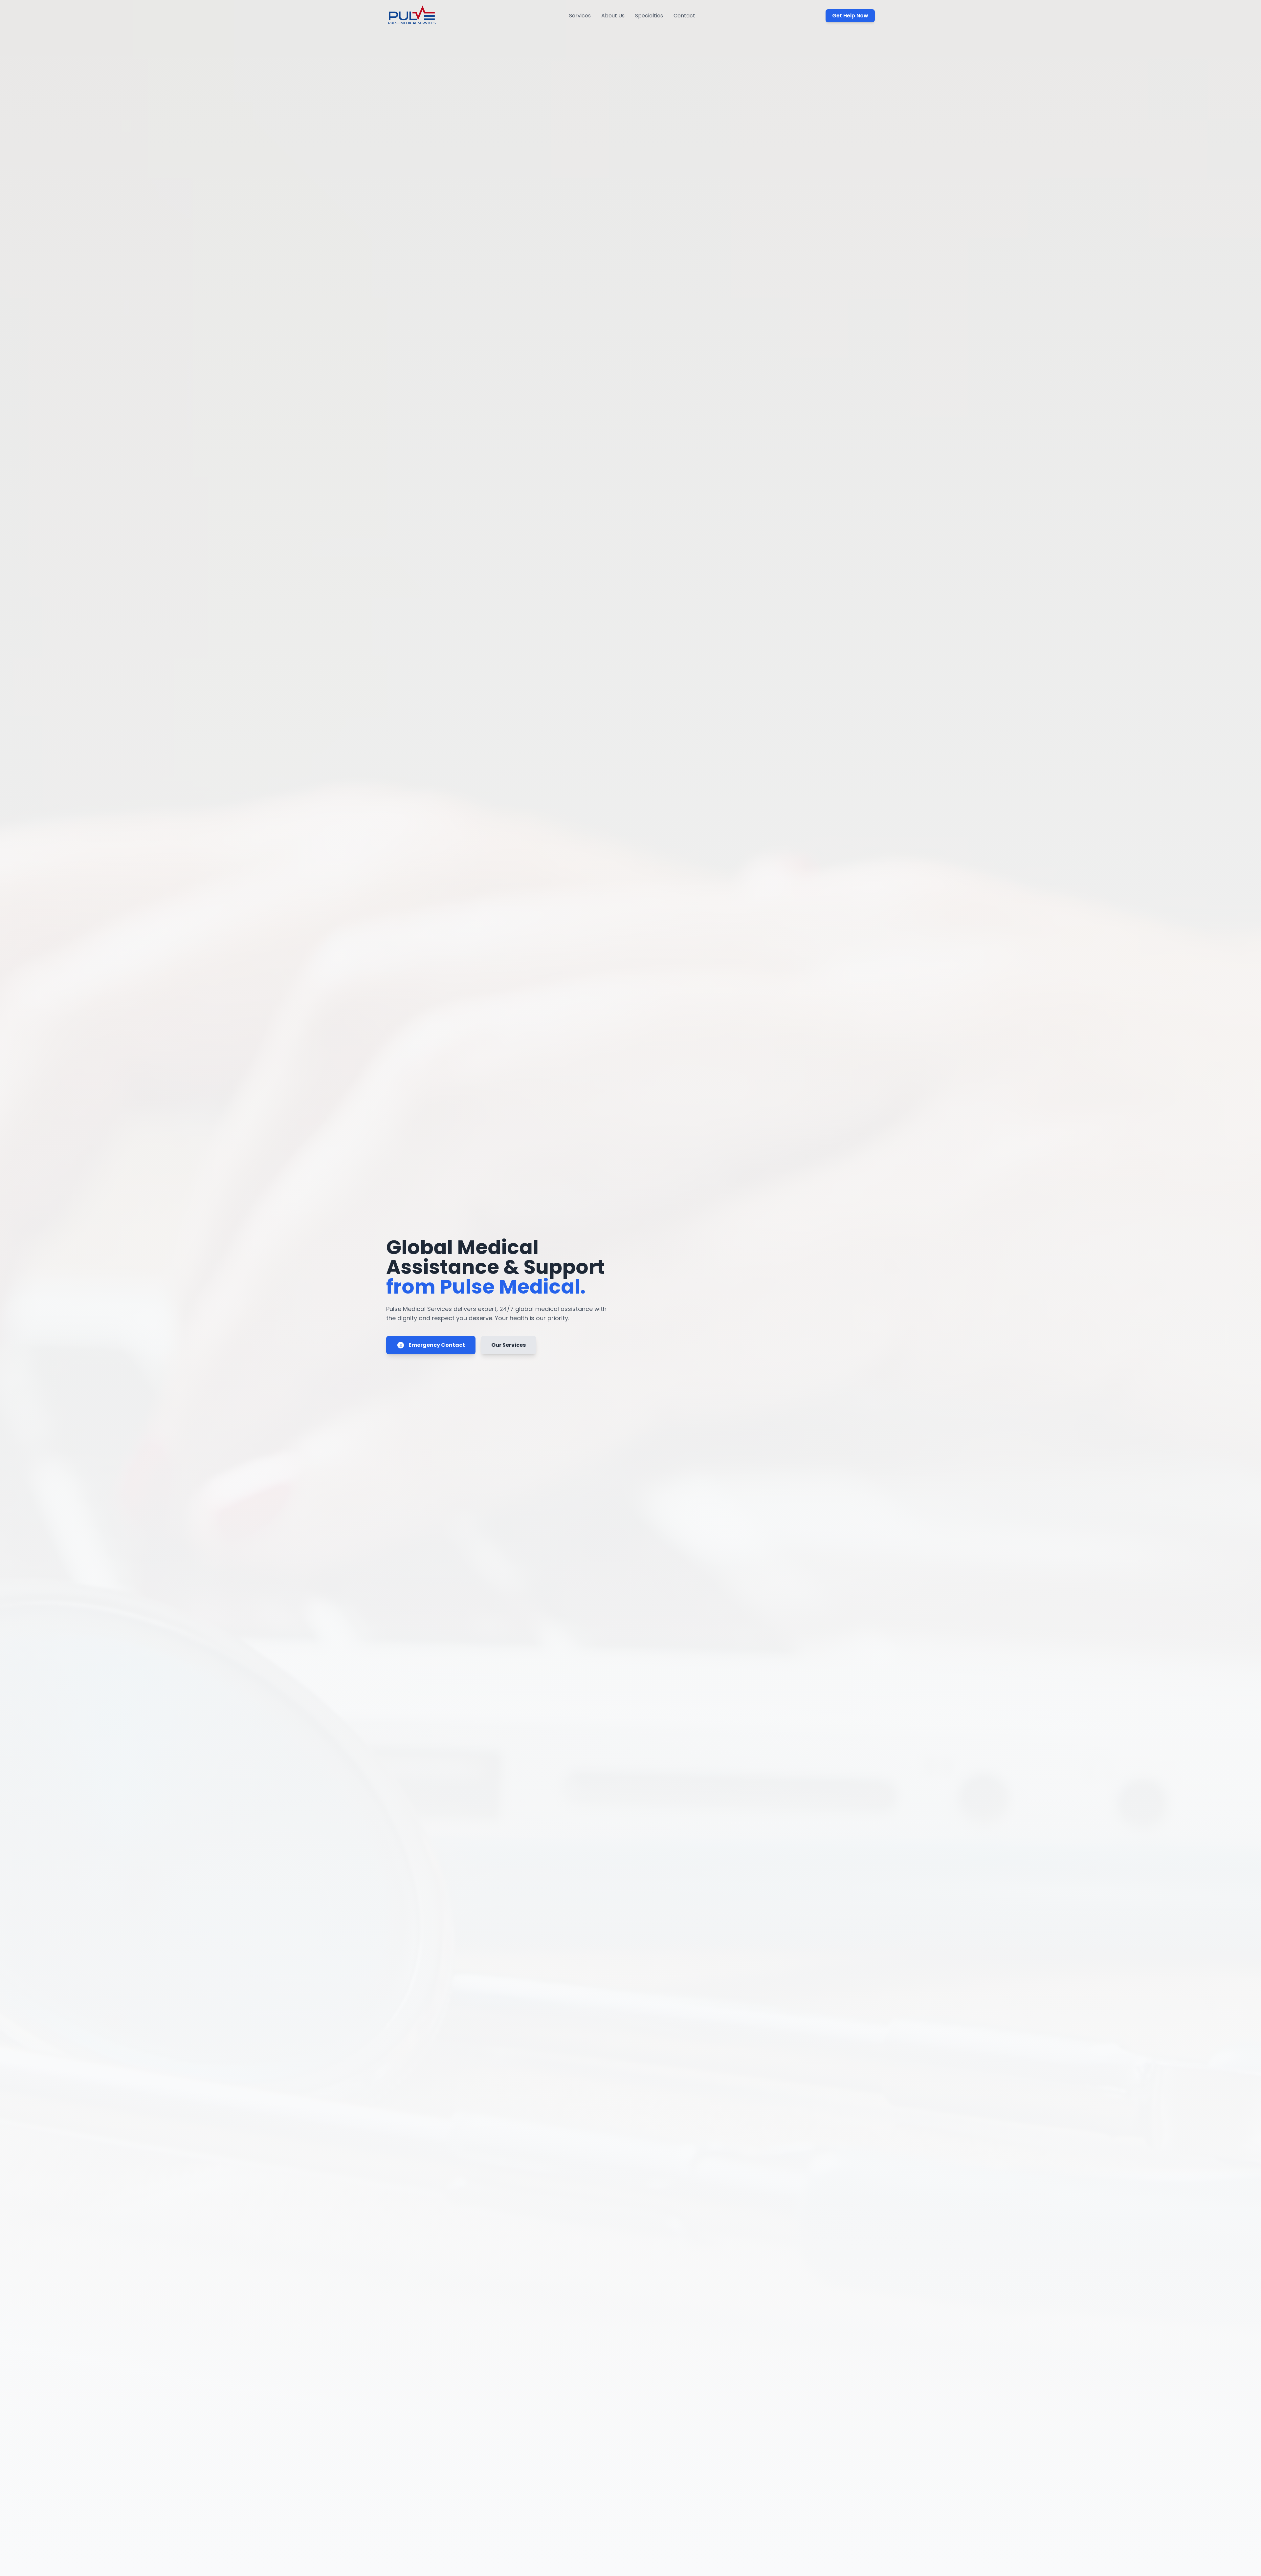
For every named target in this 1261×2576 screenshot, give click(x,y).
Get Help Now (850, 16)
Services (580, 16)
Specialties (649, 16)
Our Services (509, 1345)
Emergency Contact (437, 1345)
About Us (613, 16)
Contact (684, 16)
